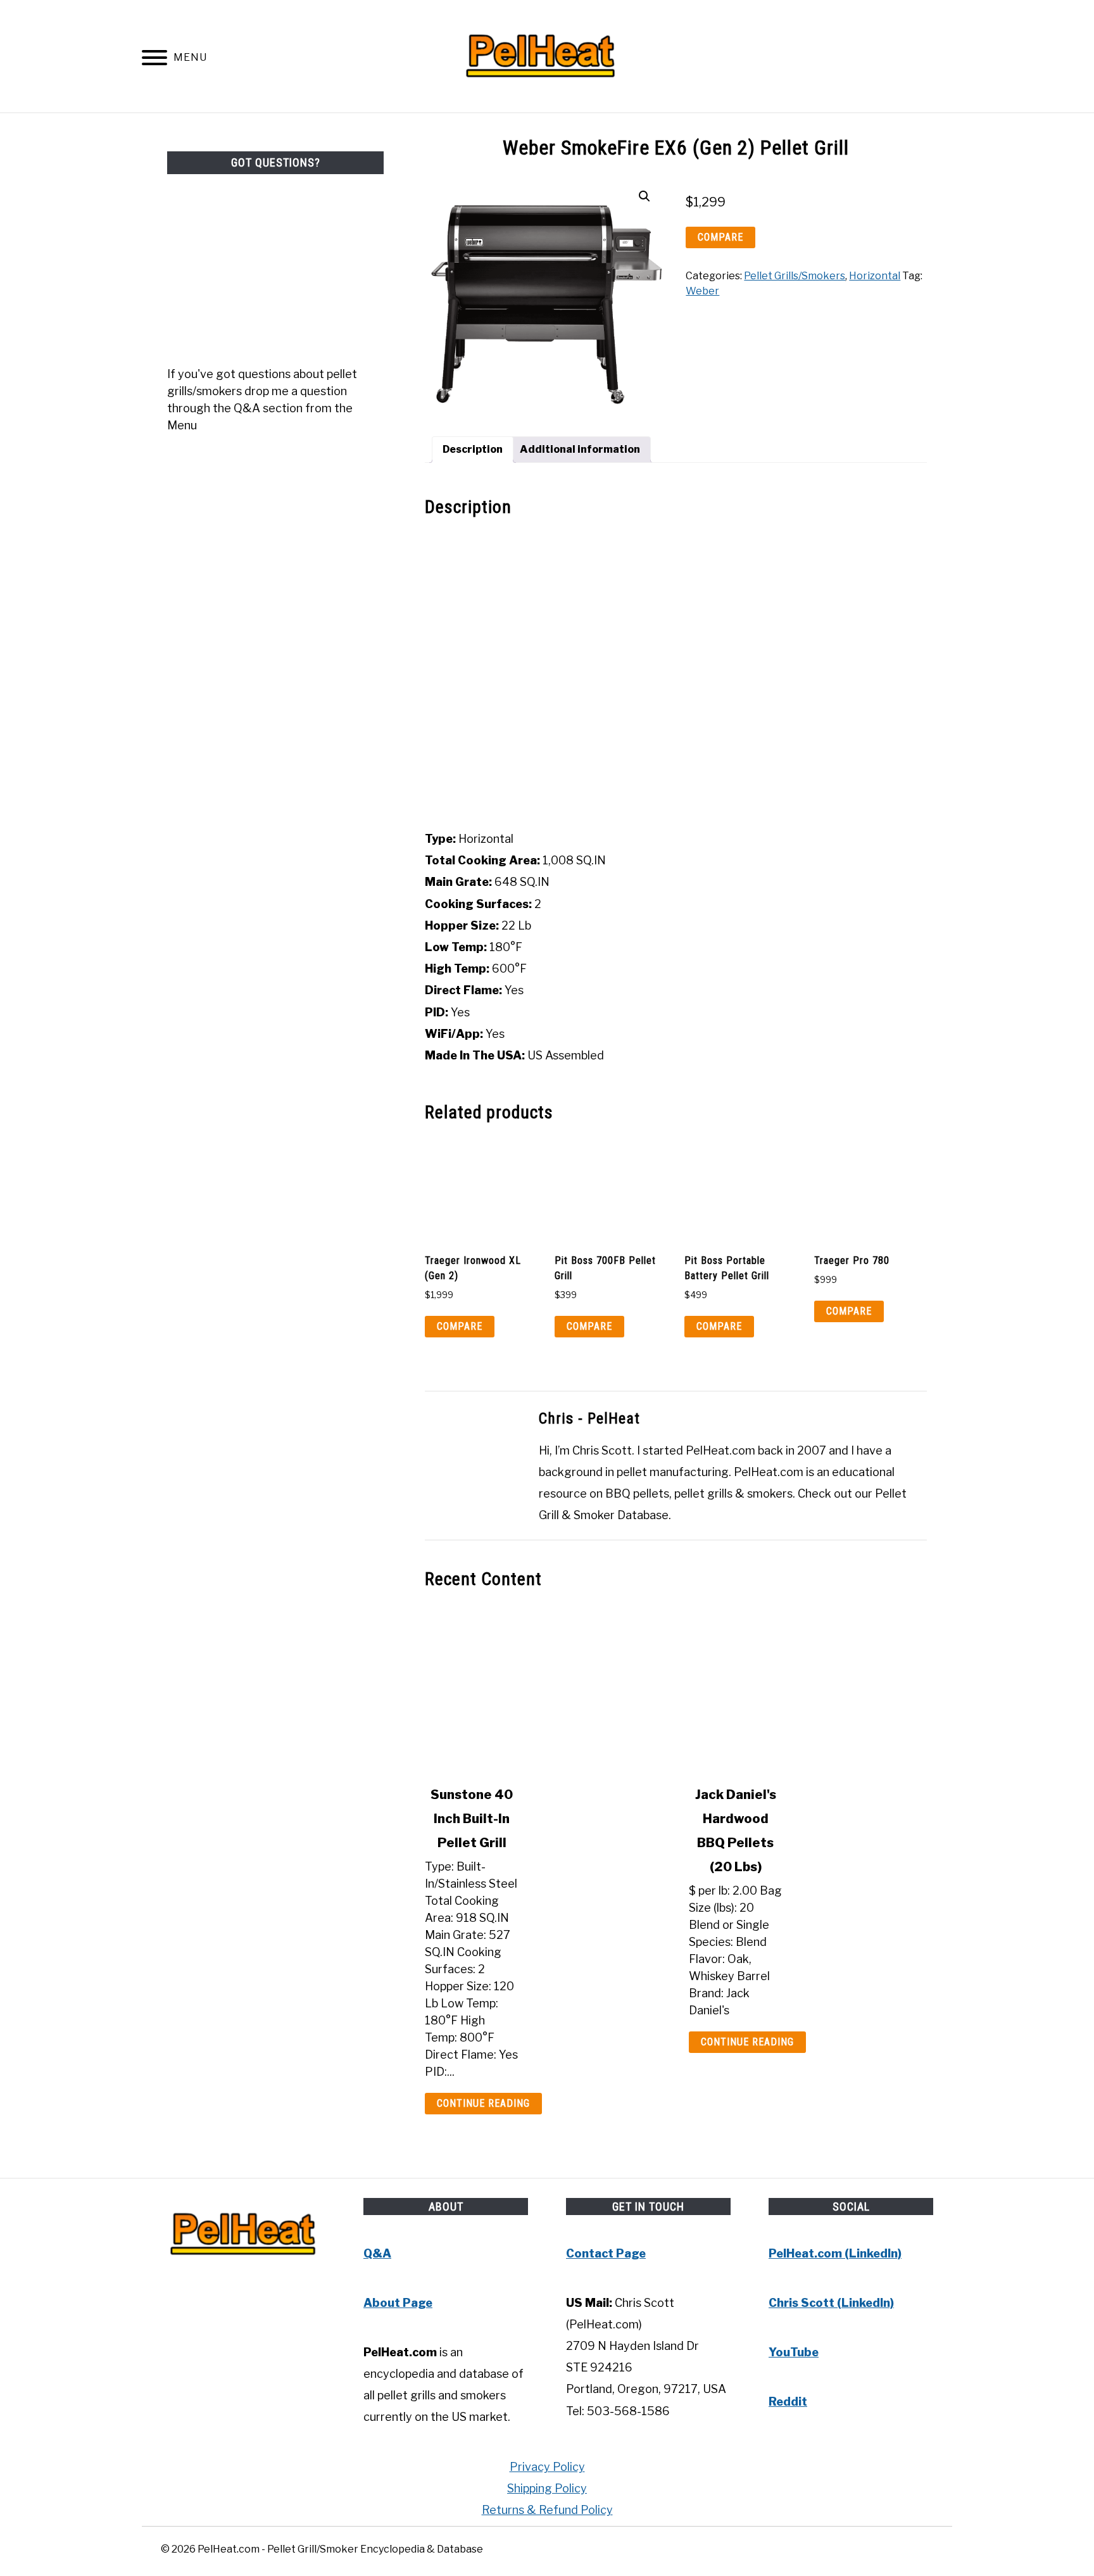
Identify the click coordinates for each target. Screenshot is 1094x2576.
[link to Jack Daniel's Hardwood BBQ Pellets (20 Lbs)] (808, 1688)
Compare (720, 237)
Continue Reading (483, 2103)
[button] (644, 196)
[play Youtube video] (676, 674)
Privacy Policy (547, 2467)
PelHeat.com (720, 1450)
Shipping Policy (547, 2488)
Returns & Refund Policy (547, 2510)
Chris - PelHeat (589, 1418)
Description (473, 449)
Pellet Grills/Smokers (795, 276)
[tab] (473, 450)
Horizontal (875, 276)
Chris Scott (602, 1450)
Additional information (580, 449)
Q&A (377, 2253)
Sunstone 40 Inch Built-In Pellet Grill (472, 1819)
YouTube (794, 2352)
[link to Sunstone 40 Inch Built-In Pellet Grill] (544, 1688)
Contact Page (606, 2253)
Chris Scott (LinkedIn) (831, 2303)
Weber (702, 291)
